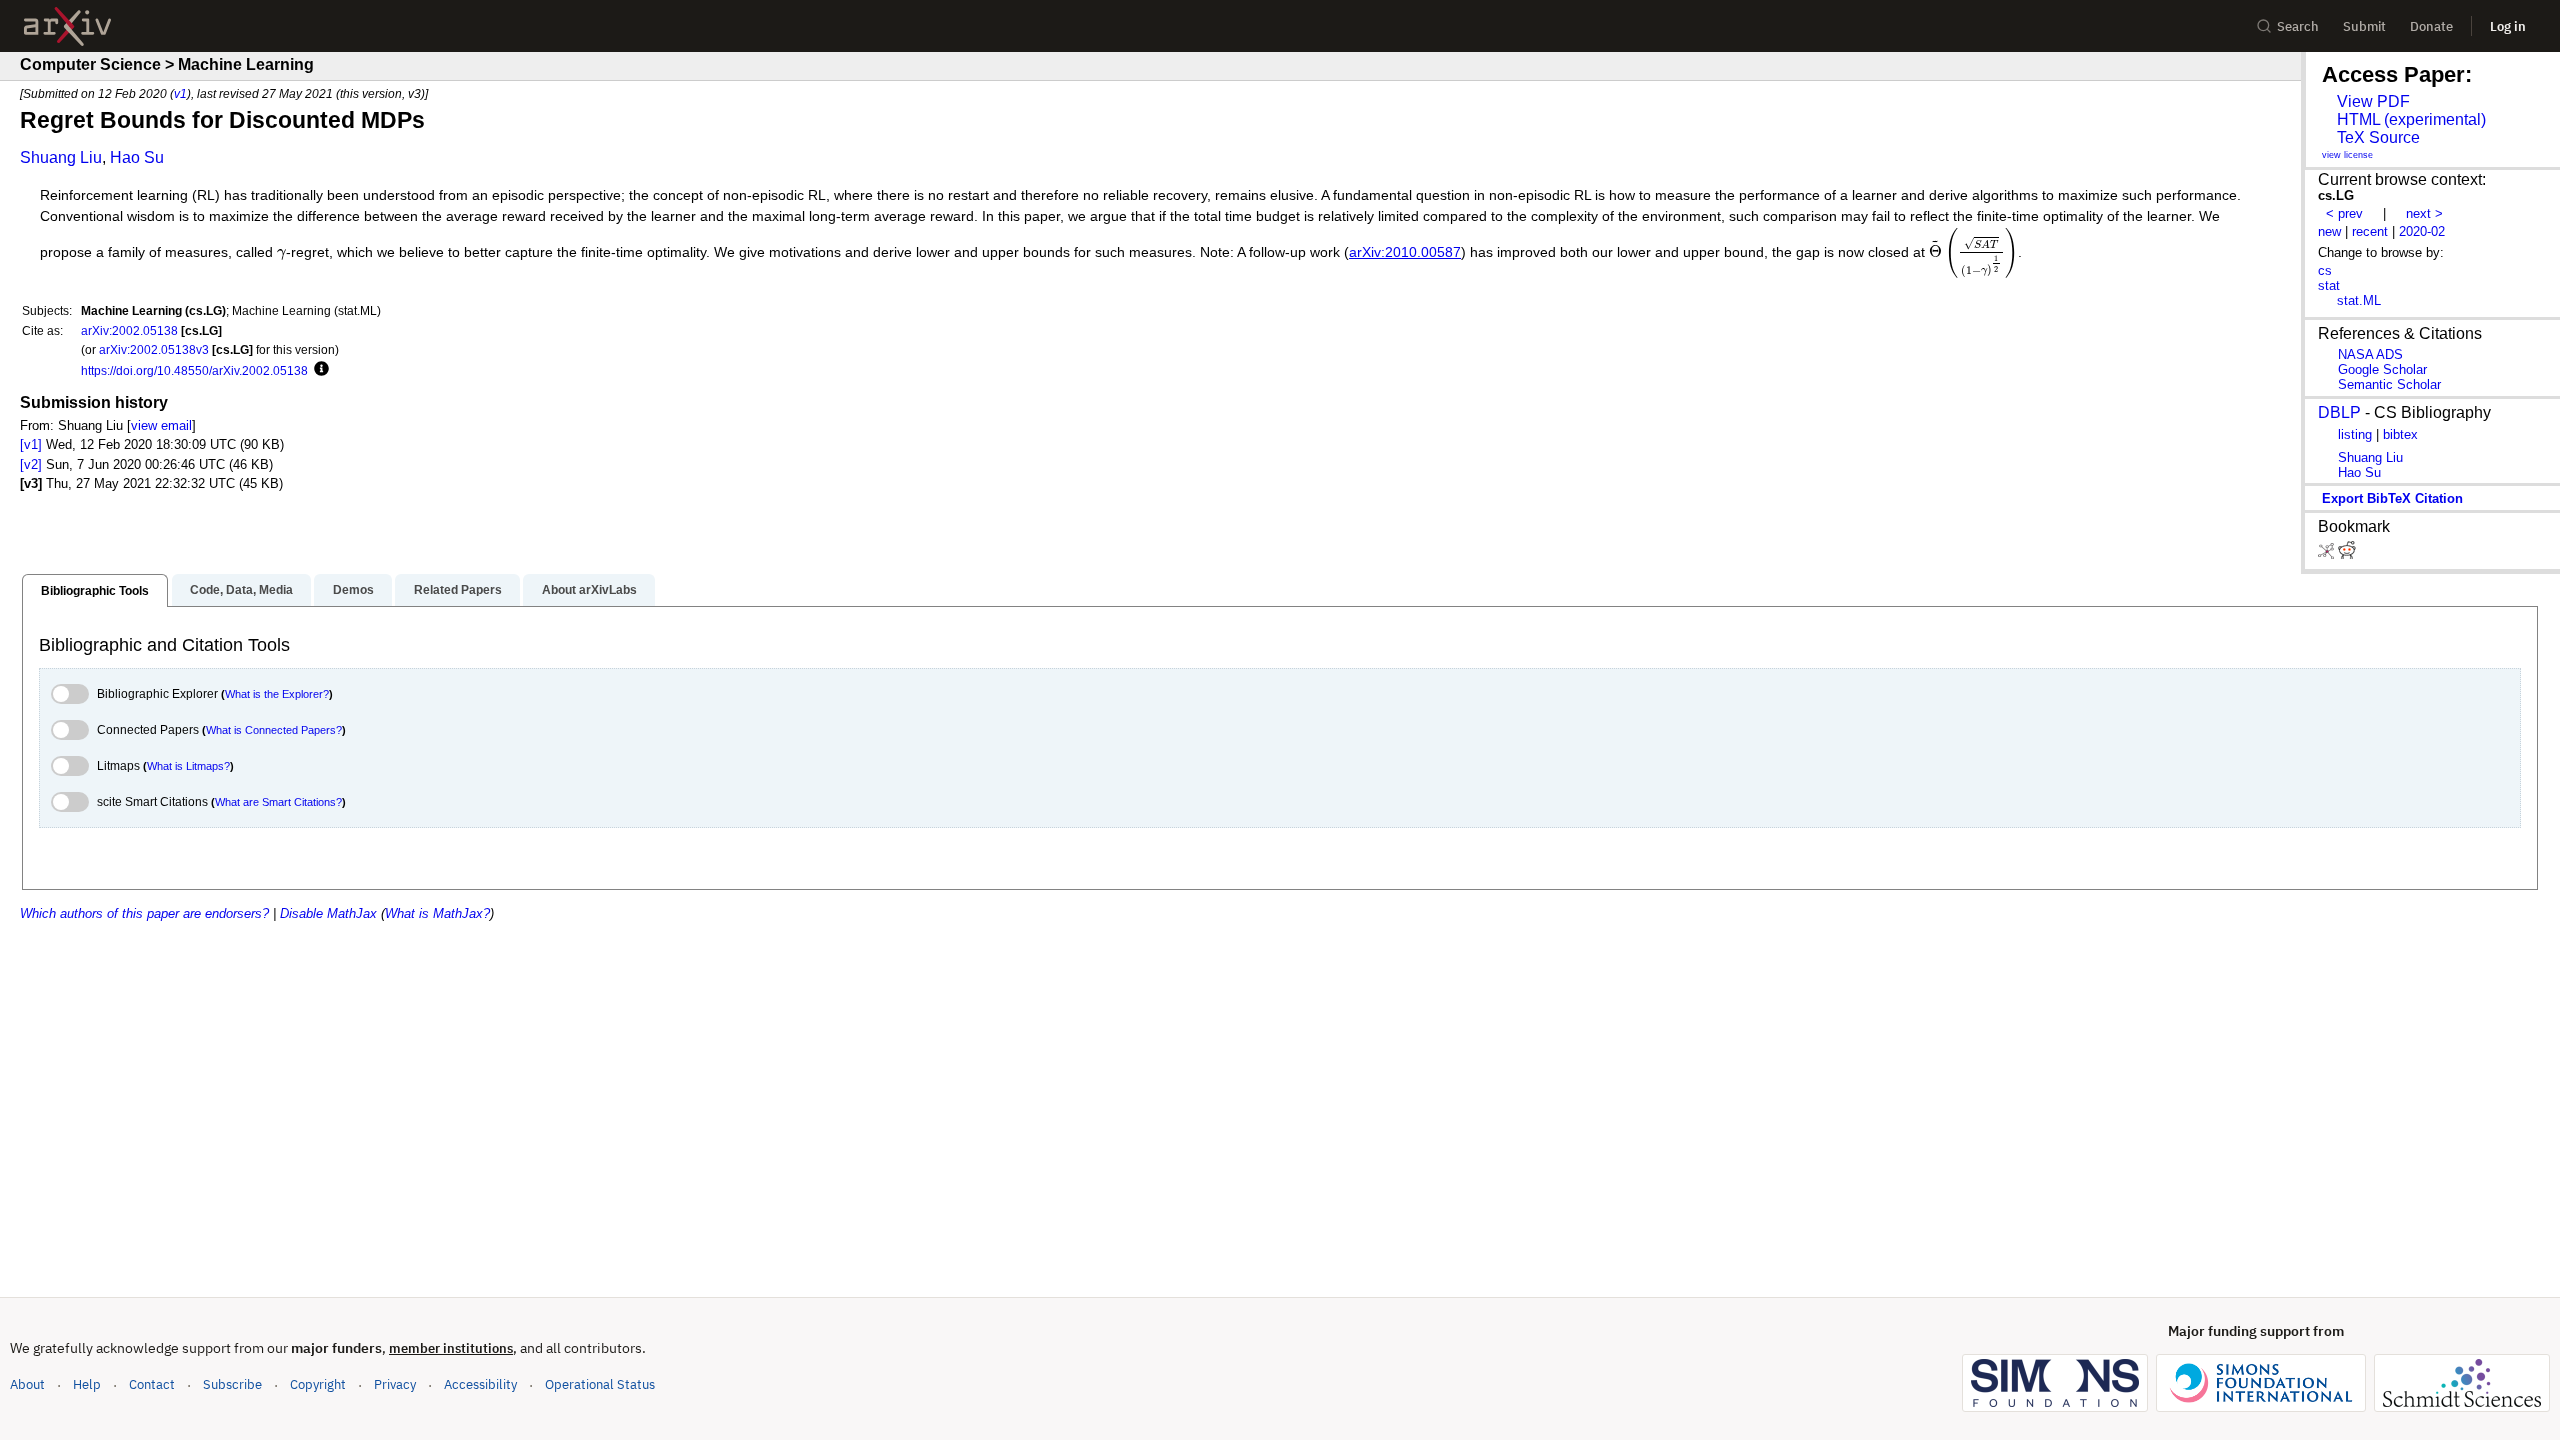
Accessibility (480, 1384)
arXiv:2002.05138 (129, 330)
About (27, 1384)
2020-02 (2422, 231)
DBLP (2339, 412)
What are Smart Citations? (278, 802)
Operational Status (600, 1384)
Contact (152, 1384)
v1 (180, 93)
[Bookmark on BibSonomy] (2328, 554)
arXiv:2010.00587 (1405, 252)
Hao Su (137, 157)
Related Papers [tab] (458, 590)
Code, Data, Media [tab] (241, 590)
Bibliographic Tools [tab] (95, 591)
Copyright (318, 1384)
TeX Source (2378, 137)
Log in (2508, 26)
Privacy (395, 1384)
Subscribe (232, 1384)
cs (2325, 270)
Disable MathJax (328, 913)
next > (2424, 213)
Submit (2364, 26)
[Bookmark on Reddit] (2347, 554)
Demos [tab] (353, 590)
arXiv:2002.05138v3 (154, 349)
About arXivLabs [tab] (589, 590)
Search (2298, 26)
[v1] (31, 444)
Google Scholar (2382, 369)
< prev (2344, 213)
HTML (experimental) (2411, 119)
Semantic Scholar (2389, 384)
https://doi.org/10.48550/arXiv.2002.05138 (194, 370)
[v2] (31, 464)
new (2329, 231)
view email (161, 425)
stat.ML (2359, 300)
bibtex (2400, 434)
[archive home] (67, 26)
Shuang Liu (61, 157)
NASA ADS (2370, 354)
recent (2370, 231)
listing (2355, 434)
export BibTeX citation (2392, 498)
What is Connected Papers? (274, 730)
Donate (2431, 26)
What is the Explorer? (277, 694)
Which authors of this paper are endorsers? (144, 913)
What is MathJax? (437, 913)
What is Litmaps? (188, 766)
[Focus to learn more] (318, 370)
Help (87, 1384)
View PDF (2373, 101)
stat (2329, 285)
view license (2347, 155)
